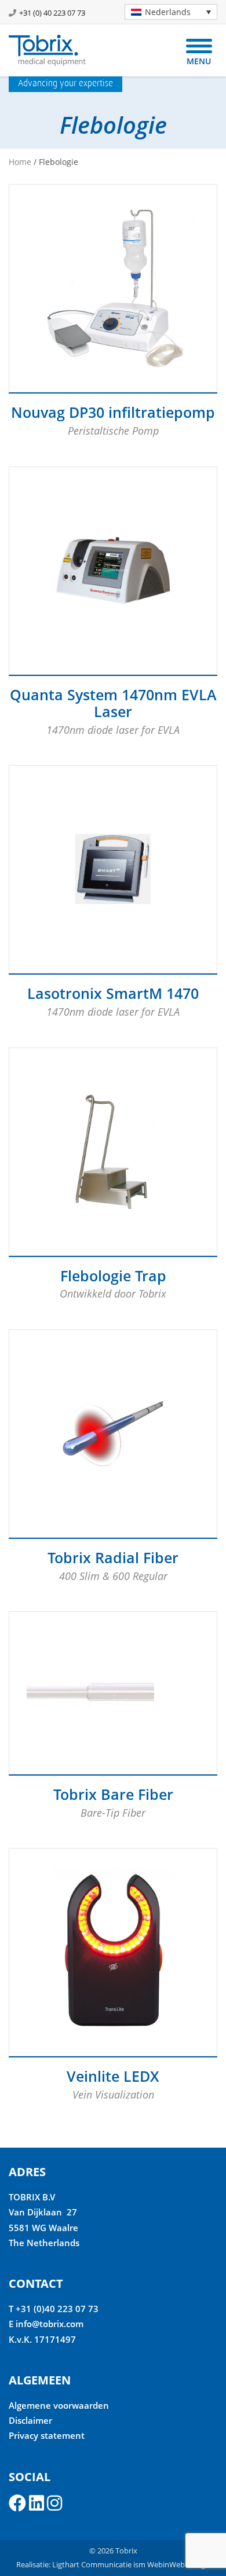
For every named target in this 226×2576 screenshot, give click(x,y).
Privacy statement (47, 2435)
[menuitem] (171, 12)
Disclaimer (30, 2420)
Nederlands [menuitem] (168, 12)
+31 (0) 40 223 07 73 (52, 13)
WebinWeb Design (178, 2564)
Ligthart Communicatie (92, 2564)
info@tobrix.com (50, 2324)
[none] (167, 12)
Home (20, 162)
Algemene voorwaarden (59, 2405)
